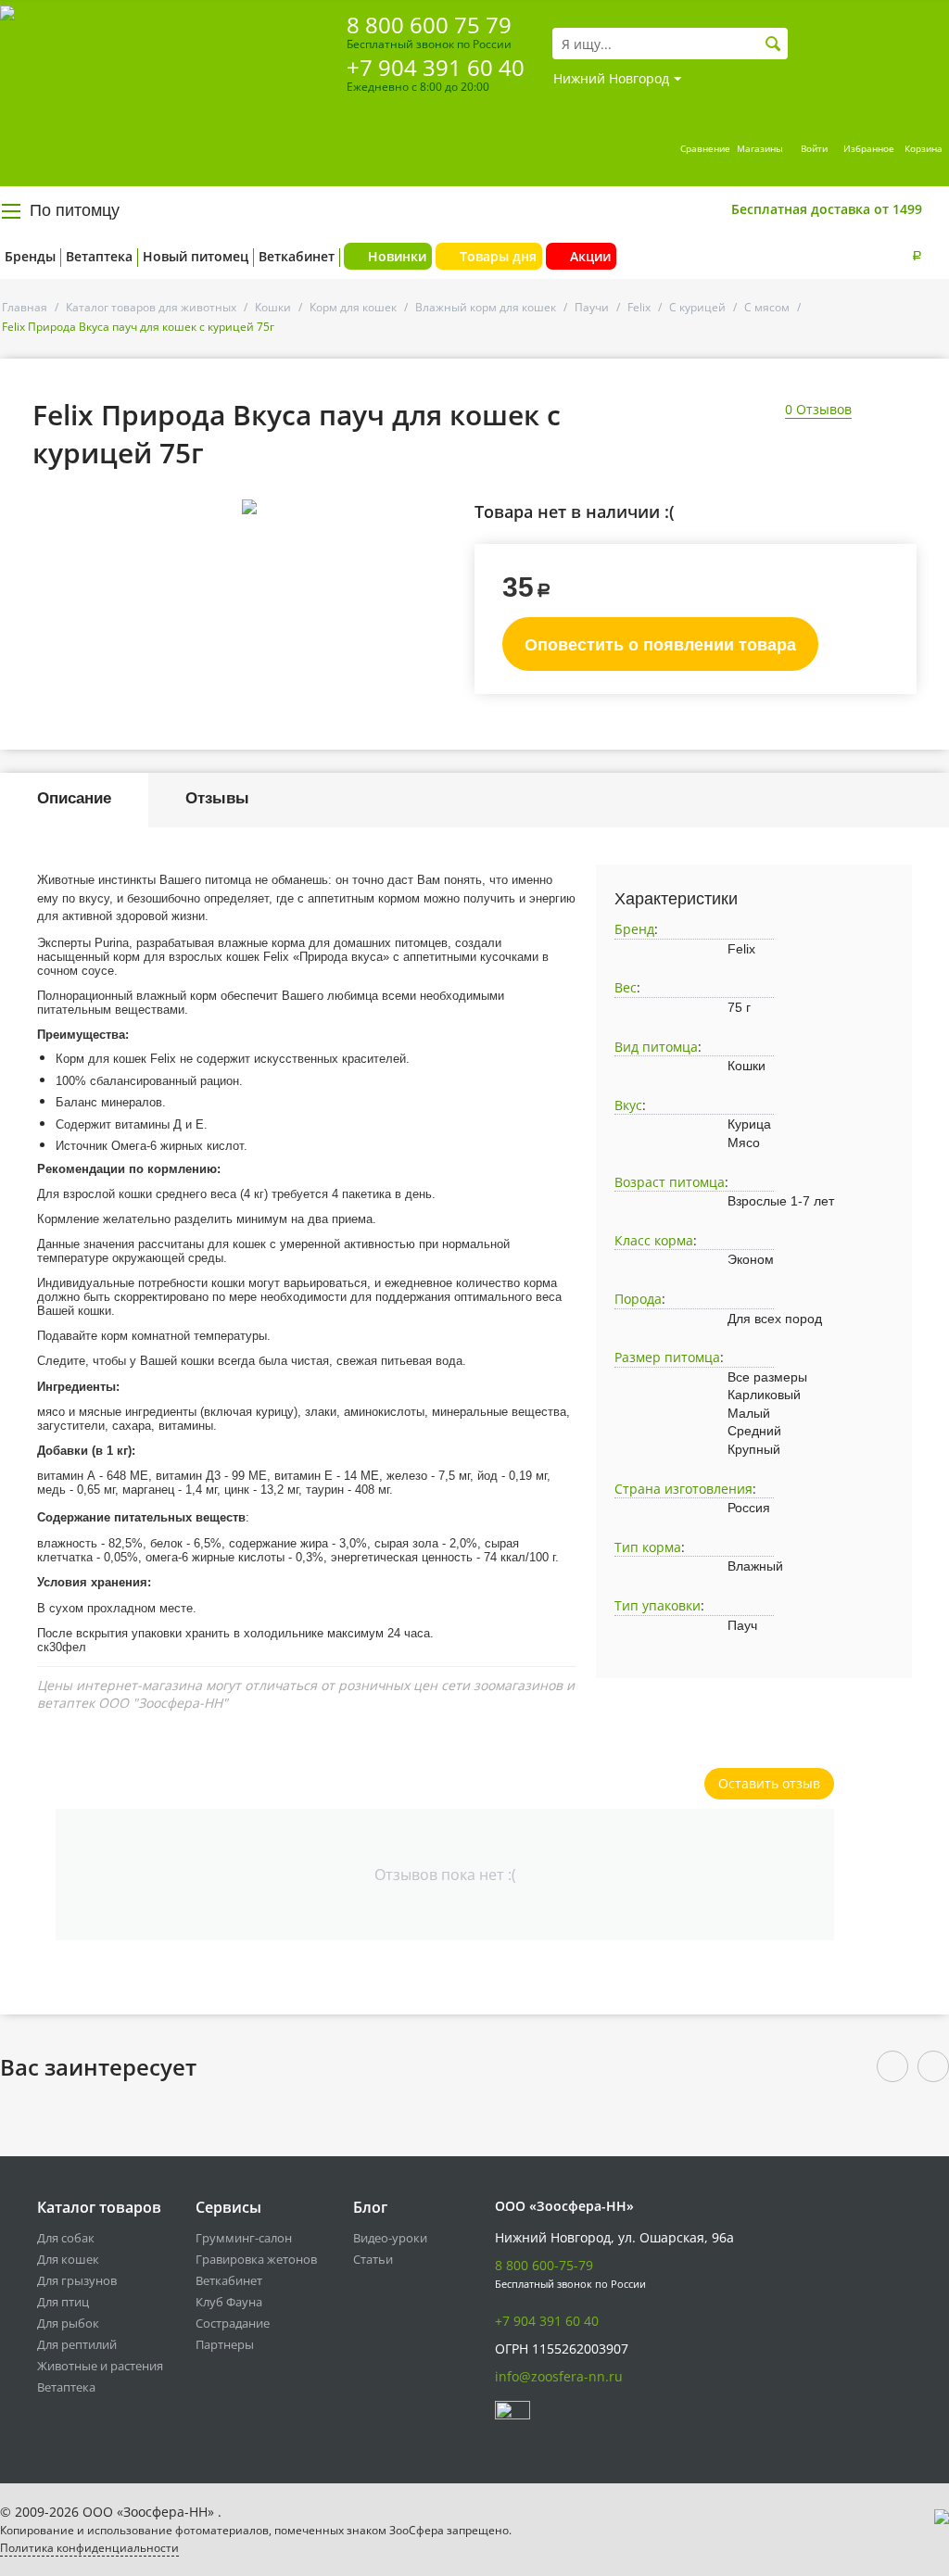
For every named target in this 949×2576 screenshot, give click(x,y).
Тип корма (648, 1547)
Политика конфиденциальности (89, 2548)
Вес (626, 987)
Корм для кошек (353, 307)
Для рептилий (77, 2344)
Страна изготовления (683, 1489)
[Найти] (773, 44)
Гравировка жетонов (256, 2259)
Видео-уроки (390, 2238)
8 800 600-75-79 (544, 2265)
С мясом (767, 307)
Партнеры (225, 2344)
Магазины (760, 148)
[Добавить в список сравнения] (443, 548)
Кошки (273, 307)
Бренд (634, 929)
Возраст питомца (670, 1182)
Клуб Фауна (229, 2302)
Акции (590, 256)
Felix (639, 307)
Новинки (397, 256)
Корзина (924, 148)
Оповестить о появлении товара (660, 645)
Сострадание (233, 2323)
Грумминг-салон (244, 2238)
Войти (814, 148)
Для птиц (63, 2302)
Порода (638, 1299)
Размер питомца (667, 1357)
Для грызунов (77, 2280)
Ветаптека (99, 256)
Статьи (373, 2259)
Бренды (30, 256)
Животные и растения (100, 2366)
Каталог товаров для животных (151, 307)
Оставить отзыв (769, 1783)
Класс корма (654, 1240)
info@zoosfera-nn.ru (559, 2376)
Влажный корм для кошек (486, 307)
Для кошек (68, 2259)
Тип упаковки (658, 1605)
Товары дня (498, 256)
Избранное (869, 148)
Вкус (628, 1105)
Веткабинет (297, 256)
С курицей (697, 307)
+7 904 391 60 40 (436, 67)
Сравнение (705, 148)
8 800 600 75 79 (429, 25)
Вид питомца (656, 1047)
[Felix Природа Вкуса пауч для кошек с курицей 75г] (249, 507)
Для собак (66, 2238)
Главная (25, 307)
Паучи (592, 307)
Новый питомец (196, 256)
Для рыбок (68, 2323)
